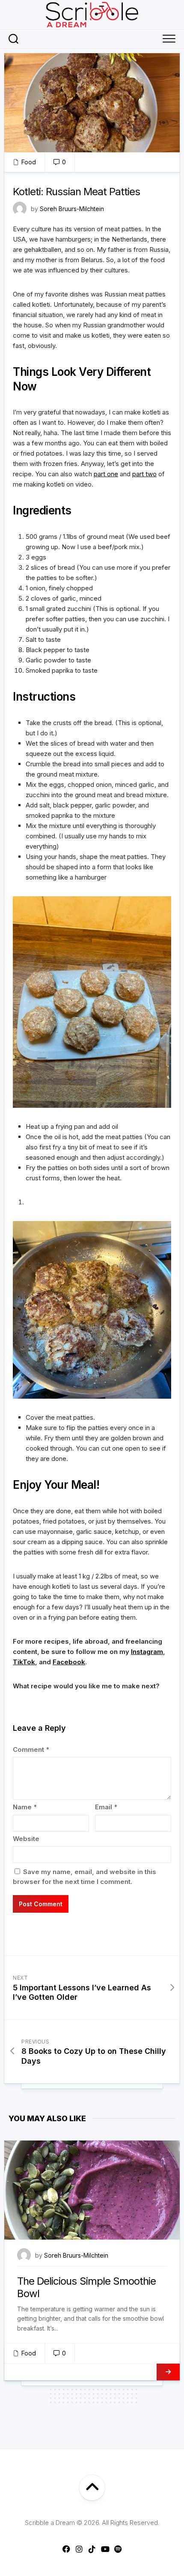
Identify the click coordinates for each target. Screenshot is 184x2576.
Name (25, 1807)
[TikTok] (92, 2549)
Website (26, 1839)
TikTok (24, 1662)
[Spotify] (118, 2549)
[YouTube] (105, 2549)
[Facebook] (66, 2549)
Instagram (147, 1652)
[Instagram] (79, 2549)
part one (106, 474)
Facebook (69, 1662)
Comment (31, 1749)
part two (144, 474)
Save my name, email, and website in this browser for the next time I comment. (85, 1877)
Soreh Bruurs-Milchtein (72, 209)
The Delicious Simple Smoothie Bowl (86, 2287)
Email (106, 1807)
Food (29, 162)
